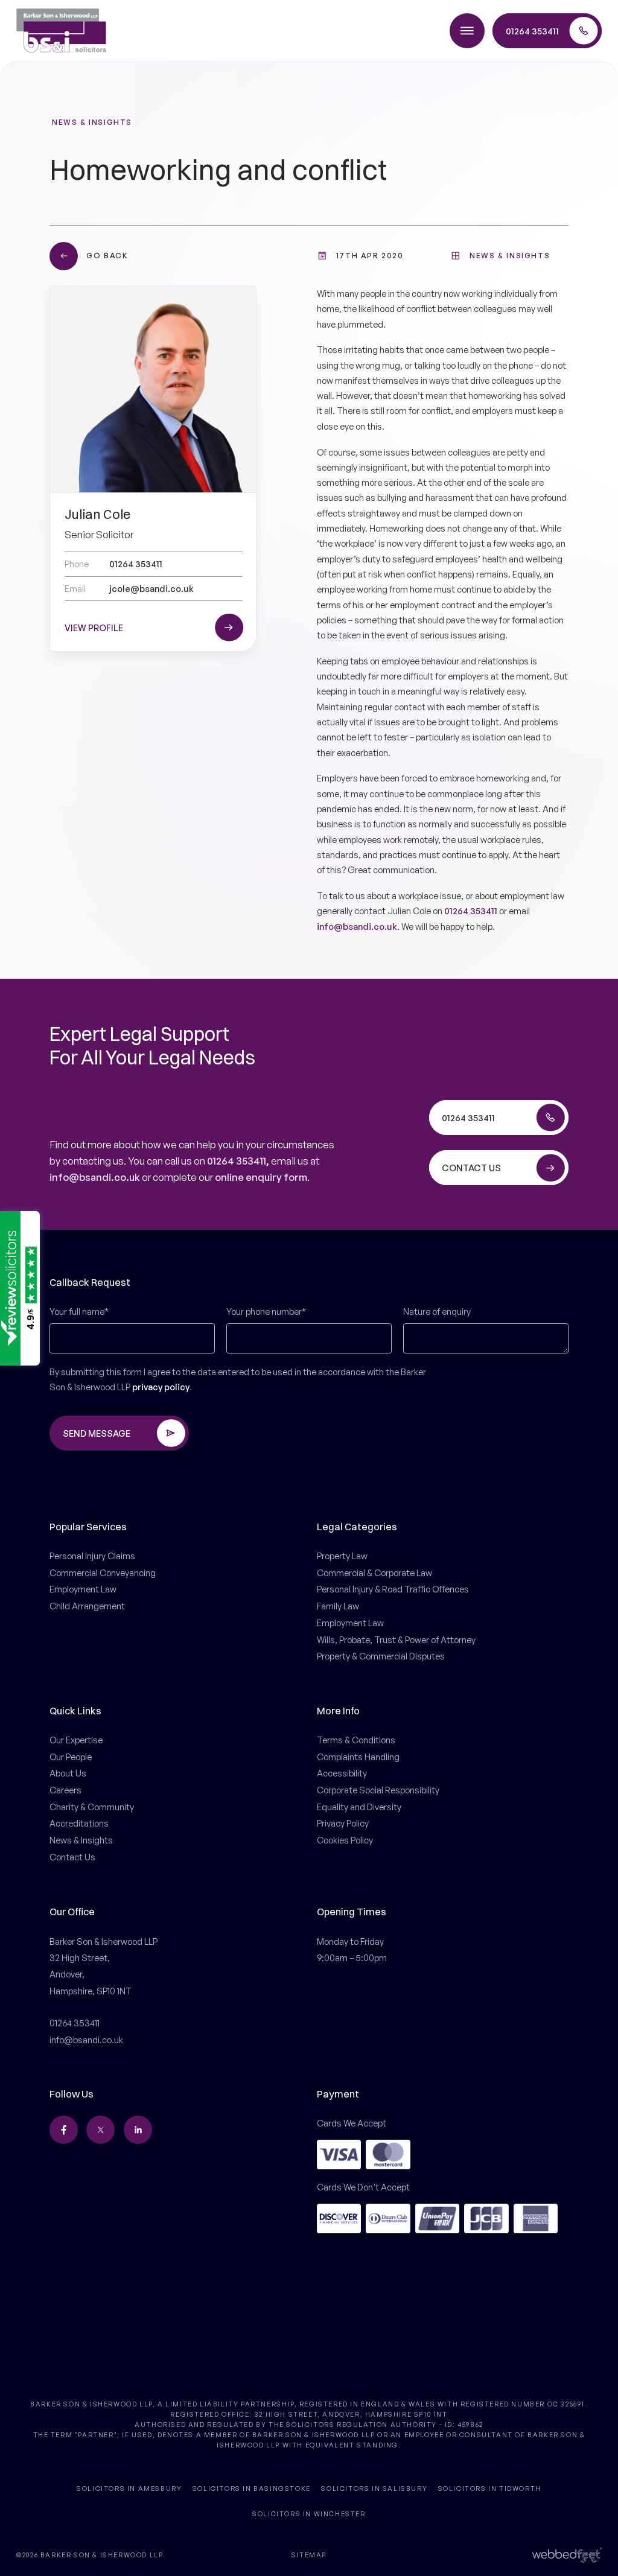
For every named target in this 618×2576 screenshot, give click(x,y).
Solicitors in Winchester (309, 2514)
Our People (71, 1757)
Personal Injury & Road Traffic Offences (393, 1589)
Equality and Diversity (359, 1807)
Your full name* (79, 1311)
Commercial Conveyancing (103, 1573)
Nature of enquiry (437, 1311)
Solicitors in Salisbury (374, 2488)
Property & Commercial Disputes (381, 1656)
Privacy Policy (343, 1823)
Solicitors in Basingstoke (252, 2488)
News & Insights (92, 122)
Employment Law (83, 1589)
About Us (68, 1773)
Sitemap (309, 2555)
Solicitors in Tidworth (490, 2488)
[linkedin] (138, 2130)
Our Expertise (76, 1740)
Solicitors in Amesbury (129, 2488)
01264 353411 (471, 911)
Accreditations (79, 1823)
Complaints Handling (358, 1757)
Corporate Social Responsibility (378, 1790)
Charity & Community (92, 1807)
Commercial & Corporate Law (374, 1573)
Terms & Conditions (356, 1740)
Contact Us (72, 1857)
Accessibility (342, 1773)
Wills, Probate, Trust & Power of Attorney (396, 1639)
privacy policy (161, 1387)
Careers (65, 1790)
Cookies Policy (345, 1840)
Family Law (338, 1606)
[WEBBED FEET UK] (567, 2555)
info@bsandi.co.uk (357, 926)
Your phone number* (266, 1311)
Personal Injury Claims (92, 1556)
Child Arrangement (87, 1606)
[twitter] (100, 2130)
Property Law (342, 1556)
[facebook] (64, 2130)
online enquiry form (261, 1177)
